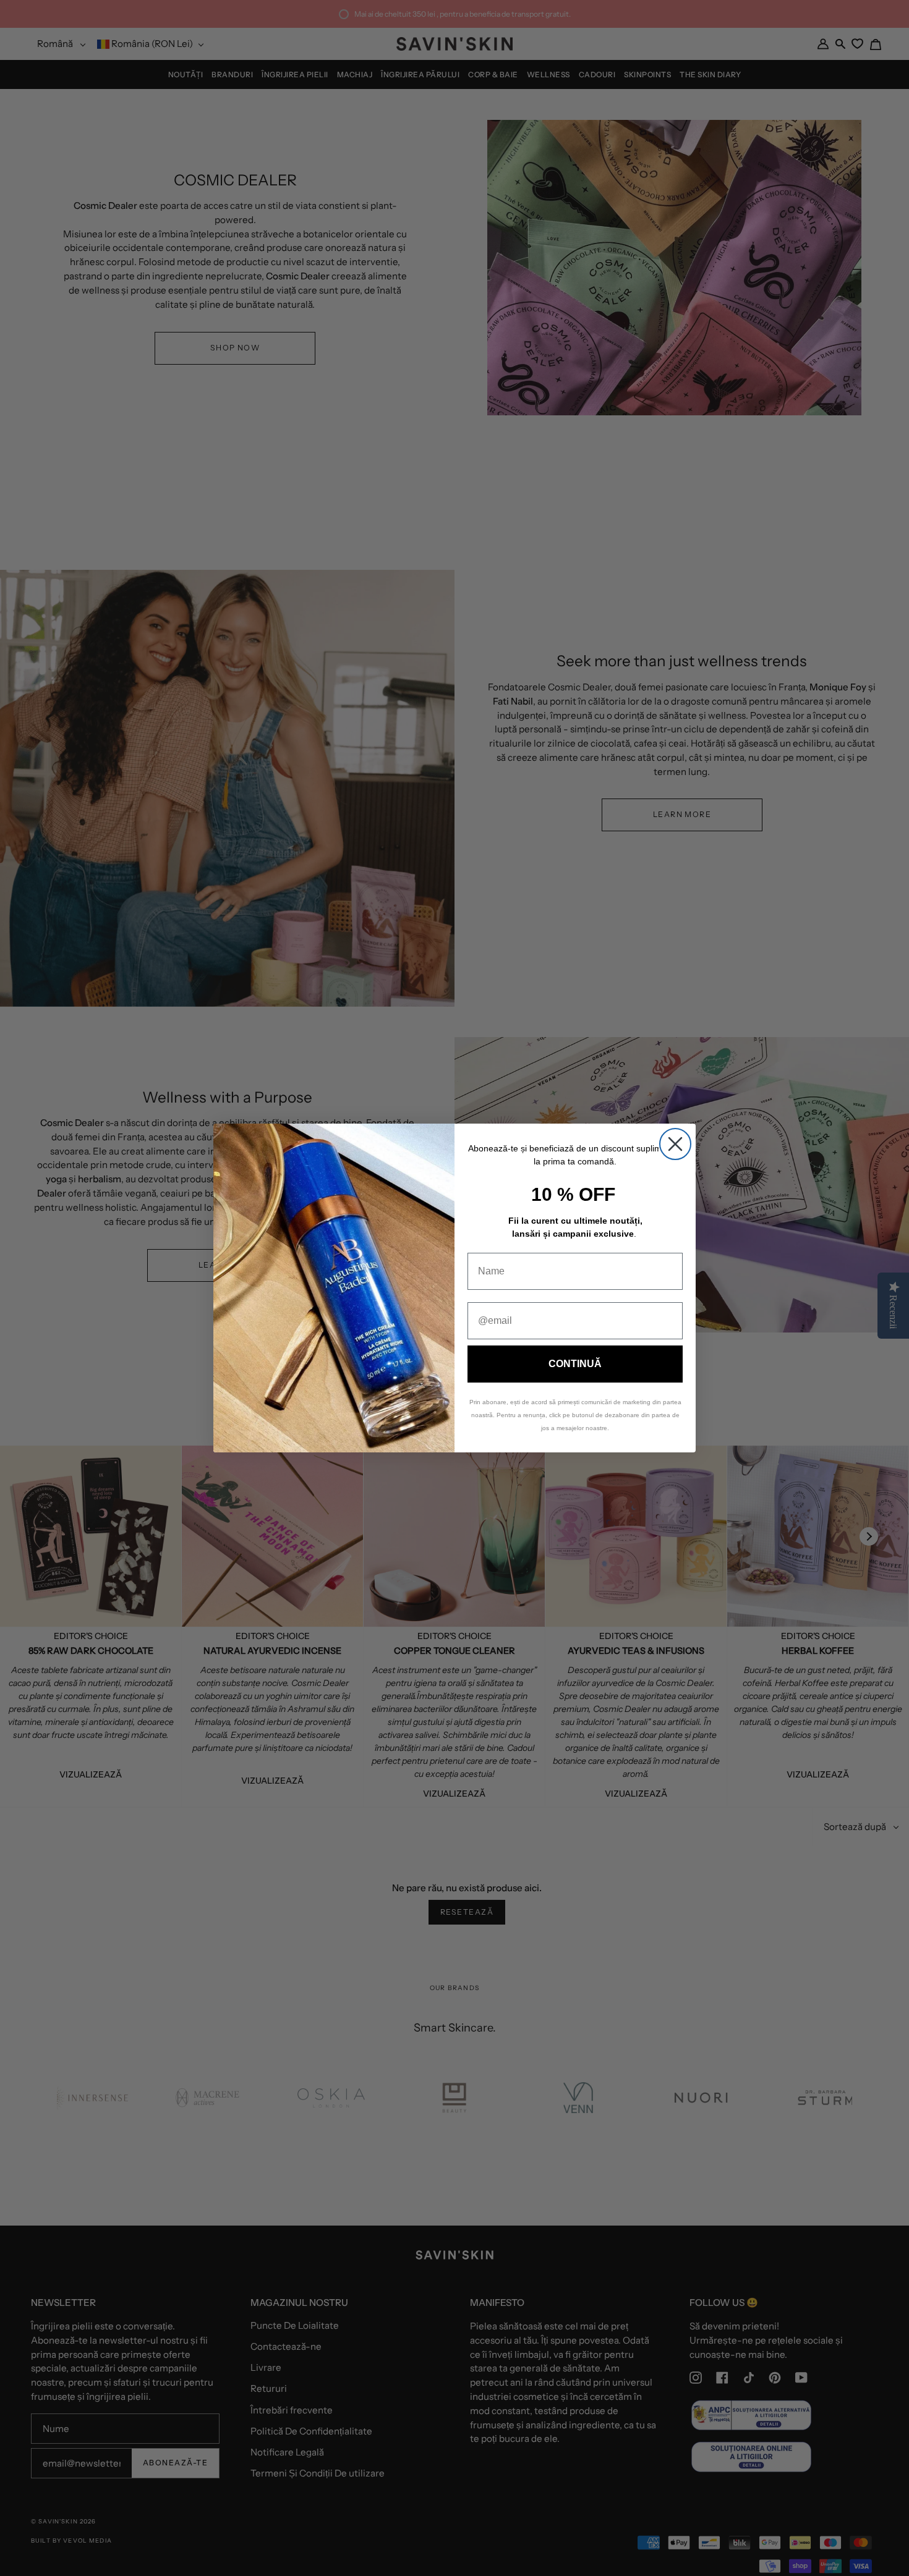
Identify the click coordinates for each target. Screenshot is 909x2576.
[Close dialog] (675, 1144)
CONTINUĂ (575, 1364)
